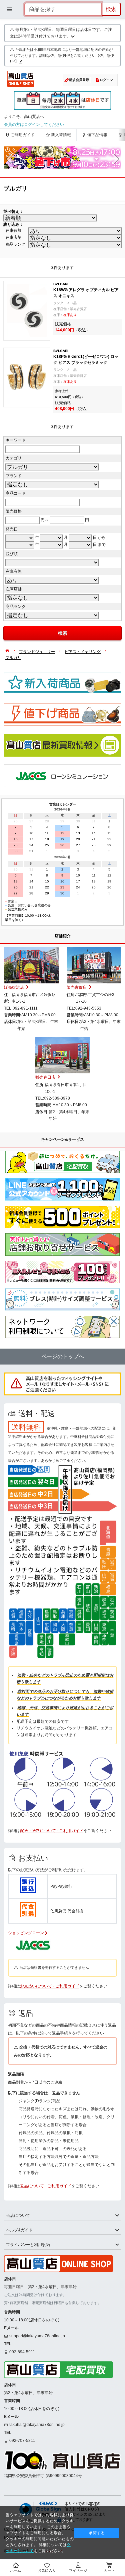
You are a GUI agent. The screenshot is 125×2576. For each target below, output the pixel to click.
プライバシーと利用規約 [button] (28, 2245)
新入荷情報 (61, 135)
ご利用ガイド (23, 135)
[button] (10, 159)
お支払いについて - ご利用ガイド (50, 1986)
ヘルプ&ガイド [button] (19, 2230)
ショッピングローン (26, 1933)
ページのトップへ (63, 1356)
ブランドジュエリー (37, 652)
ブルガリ (13, 658)
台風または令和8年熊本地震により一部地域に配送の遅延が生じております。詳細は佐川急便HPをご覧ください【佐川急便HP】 (62, 55)
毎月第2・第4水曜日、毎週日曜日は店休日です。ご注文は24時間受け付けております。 (61, 33)
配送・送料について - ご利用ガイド (52, 1831)
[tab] (62, 2216)
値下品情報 (97, 135)
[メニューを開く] (10, 9)
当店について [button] (18, 2215)
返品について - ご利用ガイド (46, 2186)
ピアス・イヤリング (83, 652)
